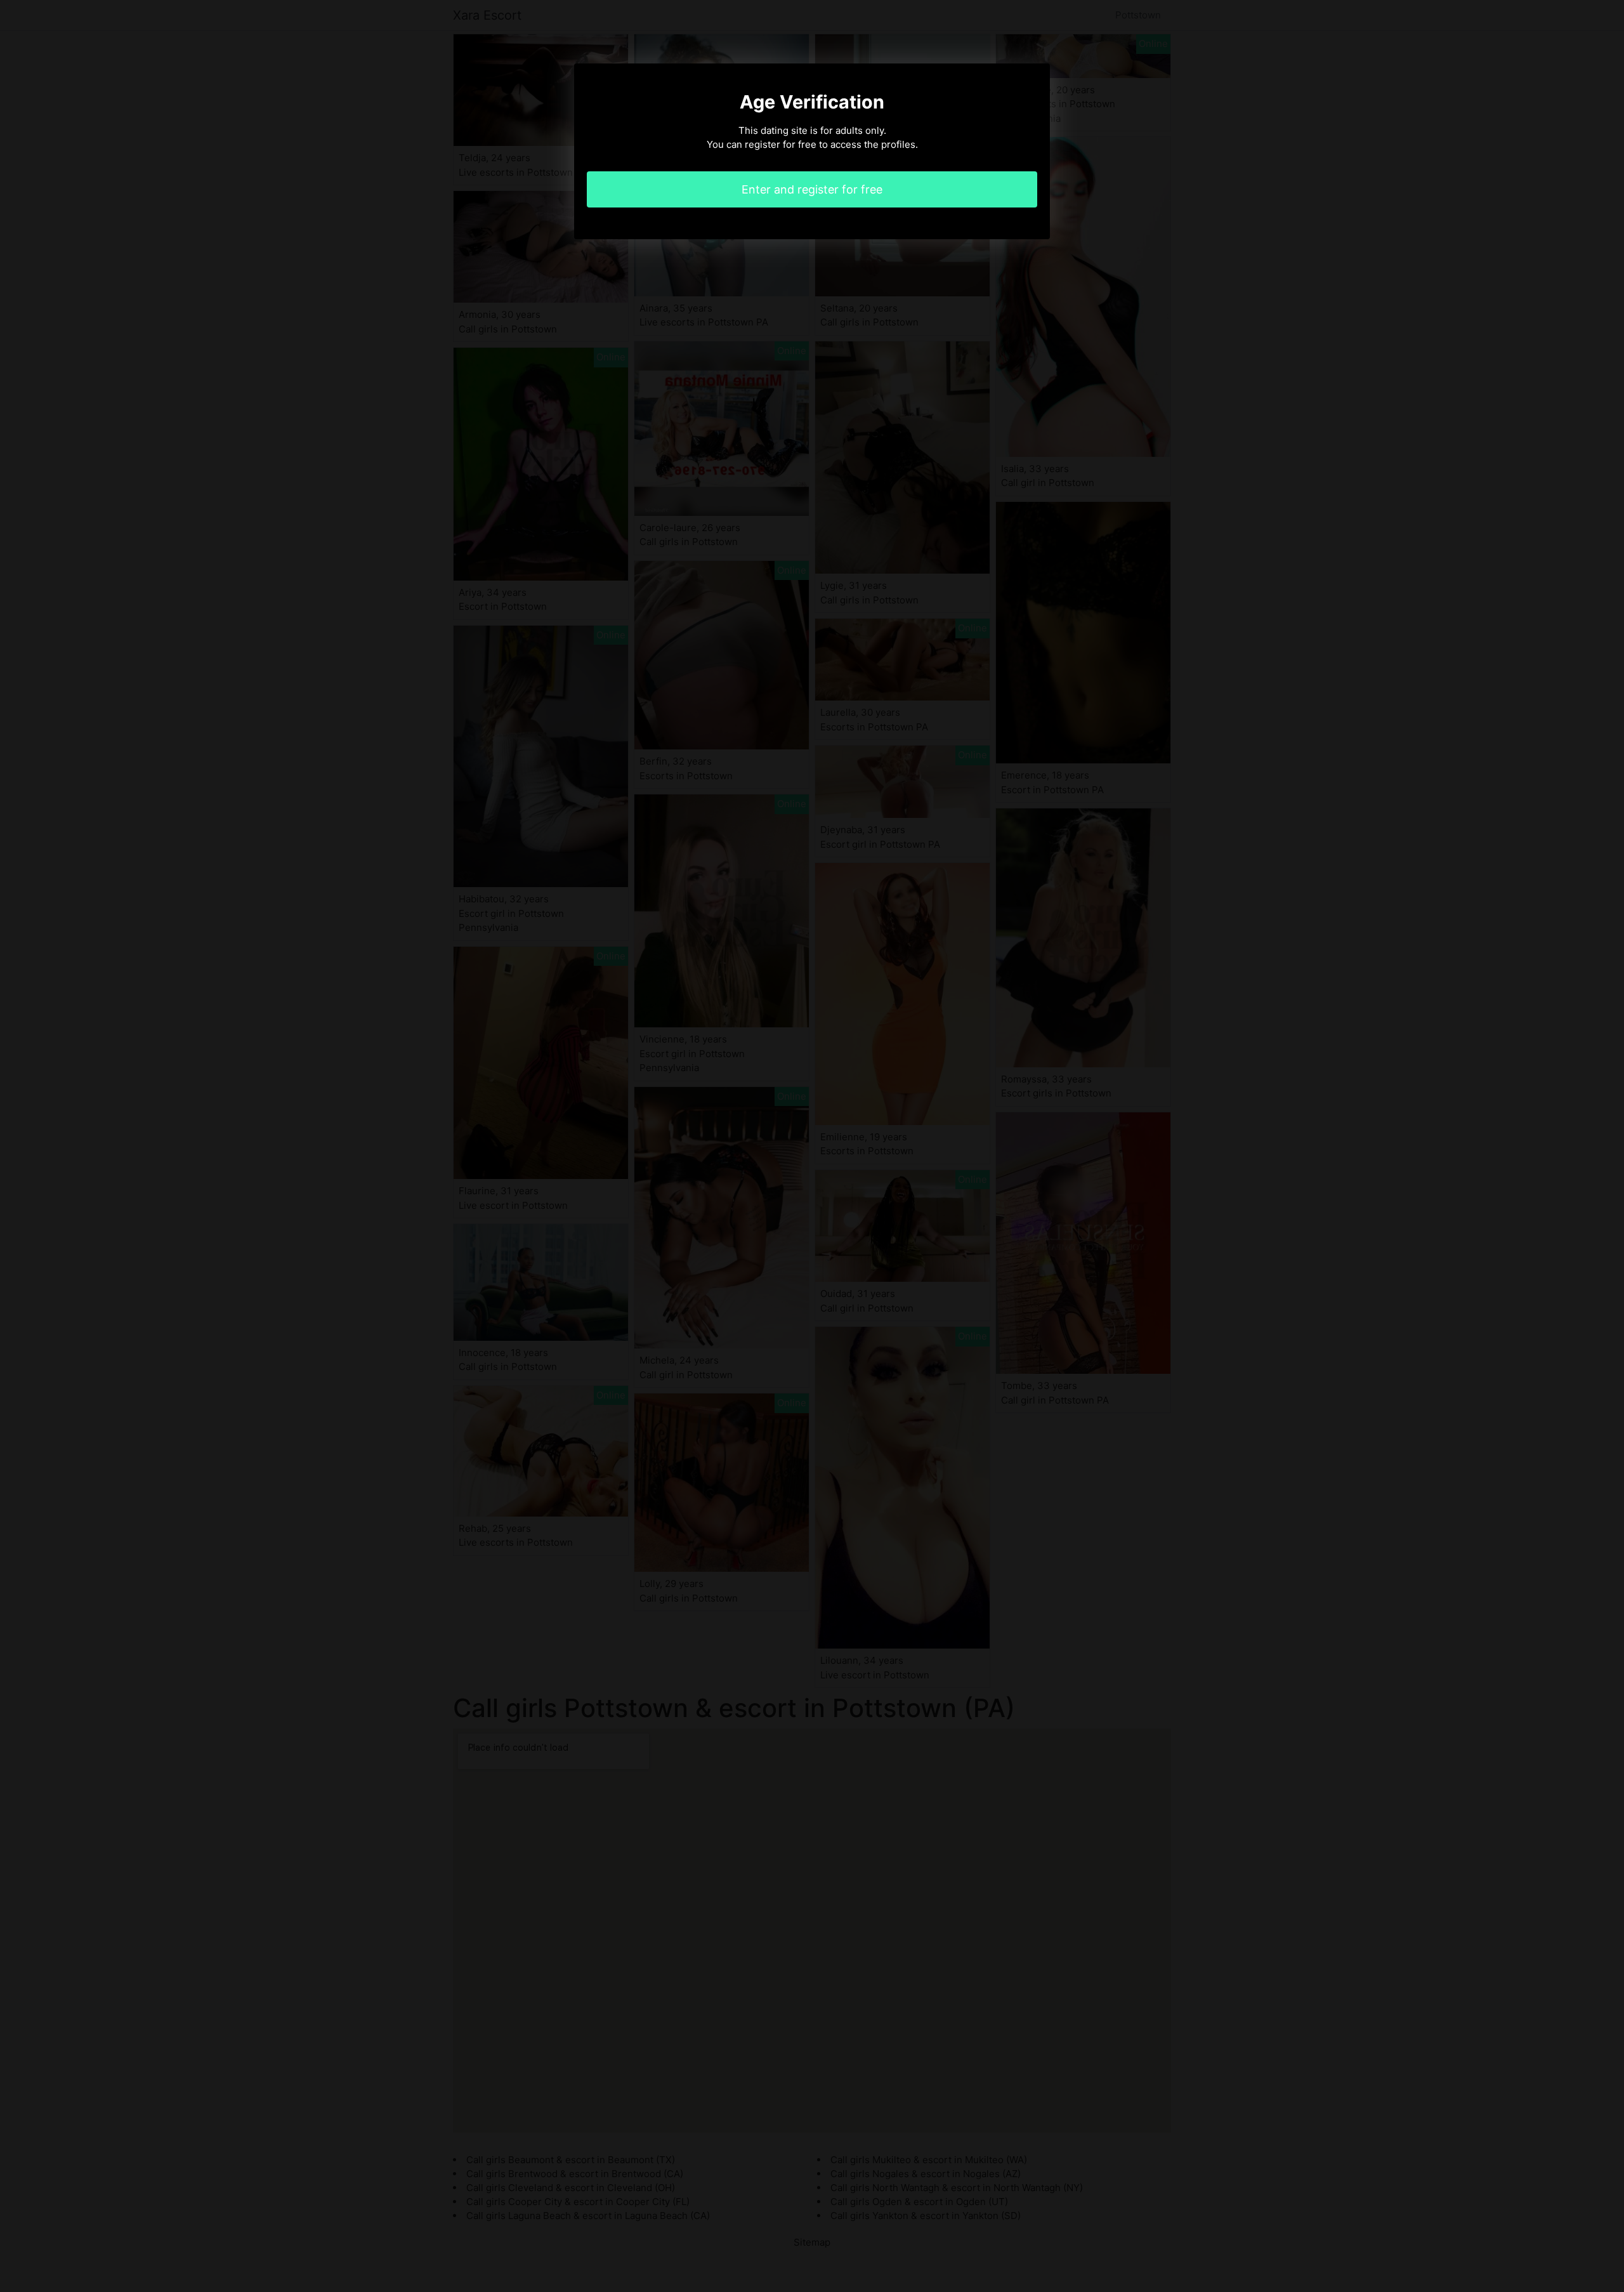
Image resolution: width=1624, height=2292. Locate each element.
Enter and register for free (812, 189)
